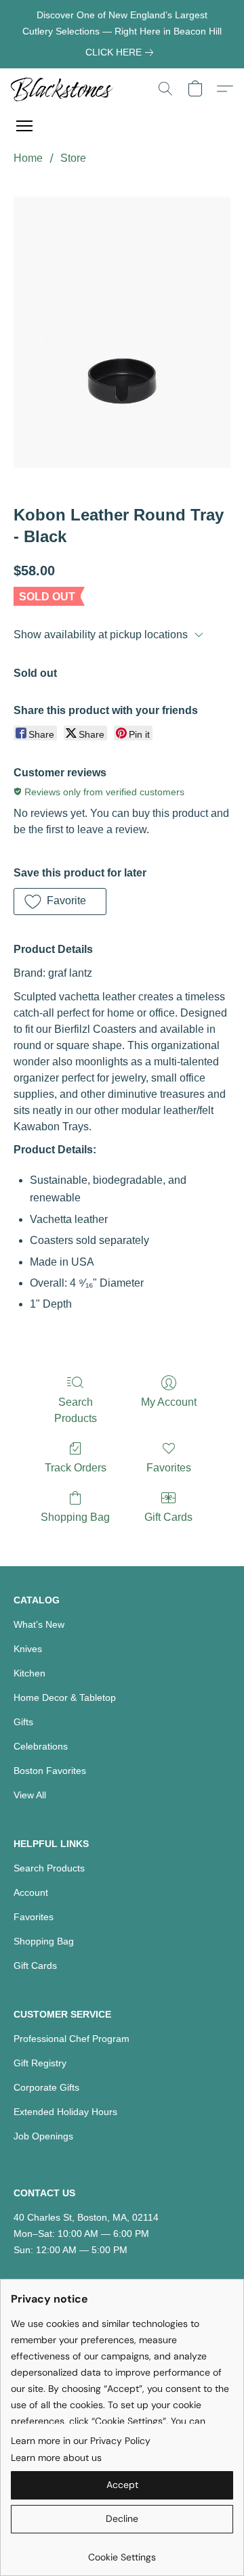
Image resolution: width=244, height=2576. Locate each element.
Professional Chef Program (72, 2039)
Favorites (169, 1468)
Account (31, 1892)
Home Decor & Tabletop (65, 1697)
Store (73, 158)
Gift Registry (40, 2063)
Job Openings (43, 2136)
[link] (122, 52)
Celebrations (41, 1746)
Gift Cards (168, 1517)
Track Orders (76, 1468)
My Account (169, 1402)
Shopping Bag (75, 1517)
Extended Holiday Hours (65, 2112)
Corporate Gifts (46, 2087)
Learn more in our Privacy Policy (81, 2441)
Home (28, 158)
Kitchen (29, 1673)
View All (30, 1795)
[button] (65, 89)
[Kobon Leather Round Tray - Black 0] (122, 332)
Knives (28, 1649)
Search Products (76, 1410)
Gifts (23, 1722)
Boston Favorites (50, 1771)
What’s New (39, 1624)
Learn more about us (56, 2458)
